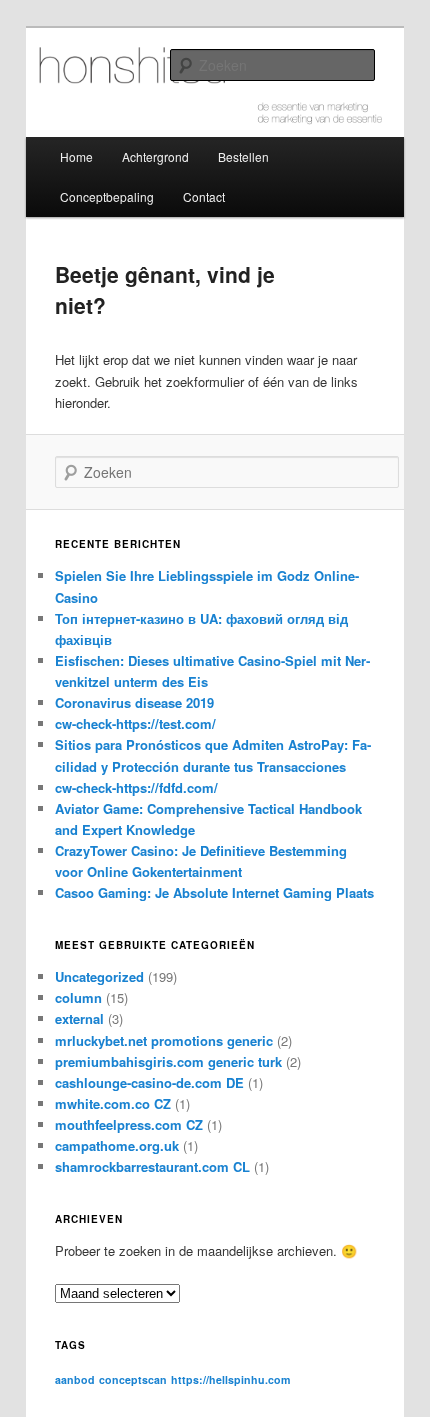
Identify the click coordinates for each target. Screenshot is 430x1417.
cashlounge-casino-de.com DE (149, 1082)
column (78, 997)
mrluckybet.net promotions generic (164, 1040)
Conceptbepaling (107, 196)
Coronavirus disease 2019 (134, 702)
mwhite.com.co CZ (113, 1103)
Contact (204, 196)
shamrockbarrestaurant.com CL (152, 1166)
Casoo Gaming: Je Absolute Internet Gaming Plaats (214, 892)
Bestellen (243, 156)
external (79, 1018)
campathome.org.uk (117, 1145)
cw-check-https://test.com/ (135, 723)
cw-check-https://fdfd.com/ (136, 787)
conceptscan (133, 1379)
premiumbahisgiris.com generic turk (168, 1061)
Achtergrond (155, 156)
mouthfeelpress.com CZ (129, 1124)
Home (76, 156)
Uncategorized (99, 976)
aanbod (75, 1379)
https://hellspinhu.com (230, 1379)
